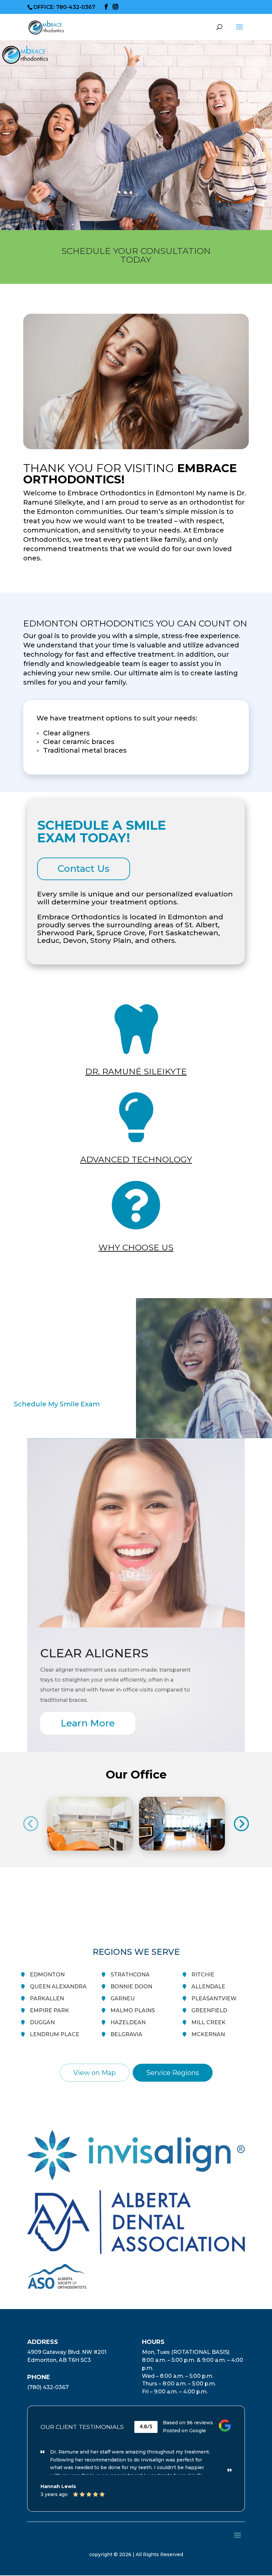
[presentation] (31, 1824)
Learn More (88, 1723)
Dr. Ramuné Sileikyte (136, 1071)
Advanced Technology (136, 1159)
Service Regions (173, 2073)
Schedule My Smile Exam (57, 1404)
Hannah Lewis (58, 2486)
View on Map (95, 2073)
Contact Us (84, 869)
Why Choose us (136, 1247)
